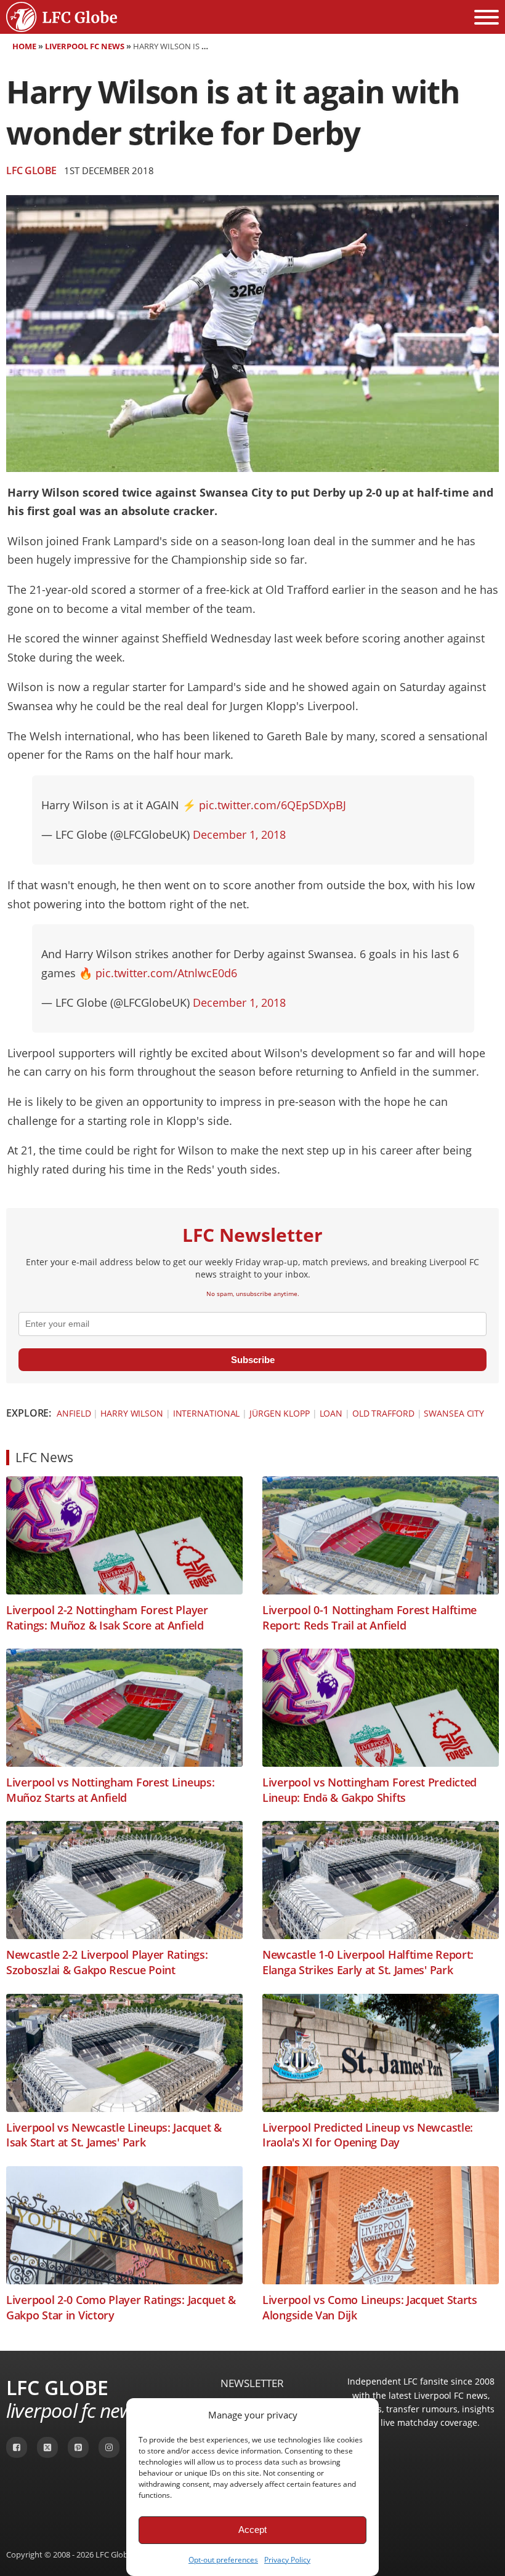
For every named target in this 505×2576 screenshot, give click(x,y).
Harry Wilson (132, 1413)
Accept (252, 2530)
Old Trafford (383, 1413)
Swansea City (454, 1413)
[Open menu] (487, 17)
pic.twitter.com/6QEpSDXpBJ (273, 805)
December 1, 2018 (239, 834)
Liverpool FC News (85, 46)
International (207, 1413)
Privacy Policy (287, 2560)
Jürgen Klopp (280, 1413)
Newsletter (252, 2383)
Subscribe (253, 1360)
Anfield (74, 1413)
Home (24, 46)
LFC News (44, 1457)
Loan (331, 1413)
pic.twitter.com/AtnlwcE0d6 (166, 973)
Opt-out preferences (223, 2560)
